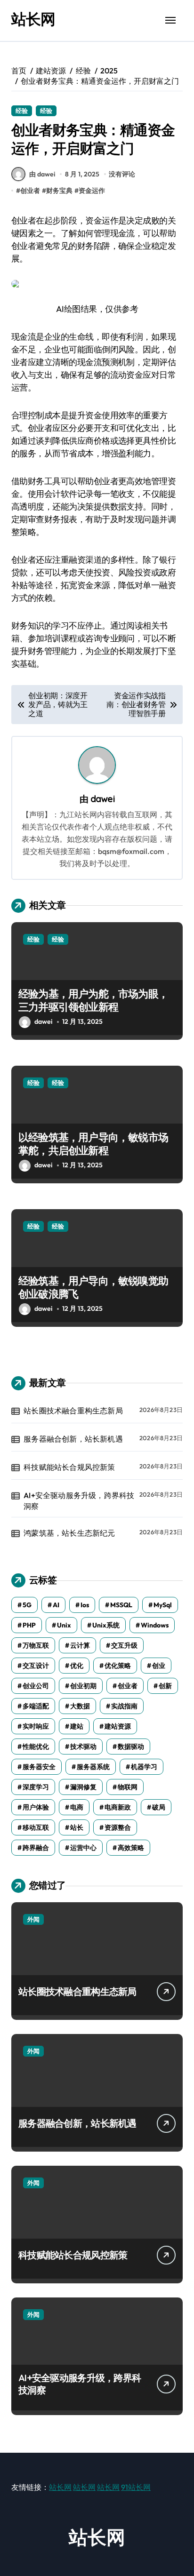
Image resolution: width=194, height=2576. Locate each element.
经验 (22, 111)
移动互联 (36, 1827)
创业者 (30, 191)
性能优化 (36, 1747)
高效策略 (131, 1848)
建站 (77, 1726)
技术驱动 (83, 1747)
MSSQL (121, 1605)
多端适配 (36, 1706)
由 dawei (42, 174)
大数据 (80, 1706)
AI (56, 1605)
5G (27, 1605)
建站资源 (118, 1726)
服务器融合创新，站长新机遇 (73, 1439)
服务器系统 (93, 1767)
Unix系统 (106, 1625)
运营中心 (83, 1848)
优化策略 (118, 1666)
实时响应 (36, 1726)
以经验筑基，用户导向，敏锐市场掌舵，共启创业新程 (93, 1144)
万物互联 (36, 1645)
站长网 (33, 19)
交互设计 (36, 1666)
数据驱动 (131, 1747)
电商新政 (118, 1807)
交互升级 (124, 1645)
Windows (155, 1625)
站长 (77, 1827)
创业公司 (36, 1686)
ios (85, 1605)
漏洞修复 (83, 1787)
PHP (29, 1625)
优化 (77, 1666)
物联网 (128, 1787)
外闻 (33, 1919)
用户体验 (36, 1807)
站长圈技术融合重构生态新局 (73, 1411)
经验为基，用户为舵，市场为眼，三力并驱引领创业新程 (93, 1001)
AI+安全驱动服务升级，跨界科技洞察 (79, 1500)
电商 (77, 1807)
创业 (159, 1666)
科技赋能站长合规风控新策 (69, 1467)
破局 (159, 1807)
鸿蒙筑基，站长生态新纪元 (69, 1533)
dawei (103, 799)
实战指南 (124, 1706)
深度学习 (36, 1787)
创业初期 (83, 1686)
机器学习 (144, 1767)
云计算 (80, 1645)
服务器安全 (39, 1767)
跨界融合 (36, 1848)
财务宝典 (59, 191)
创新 (165, 1686)
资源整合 (118, 1827)
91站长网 (136, 2487)
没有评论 (122, 174)
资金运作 (92, 191)
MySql (163, 1605)
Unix (64, 1625)
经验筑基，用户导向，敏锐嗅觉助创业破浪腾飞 (93, 1288)
